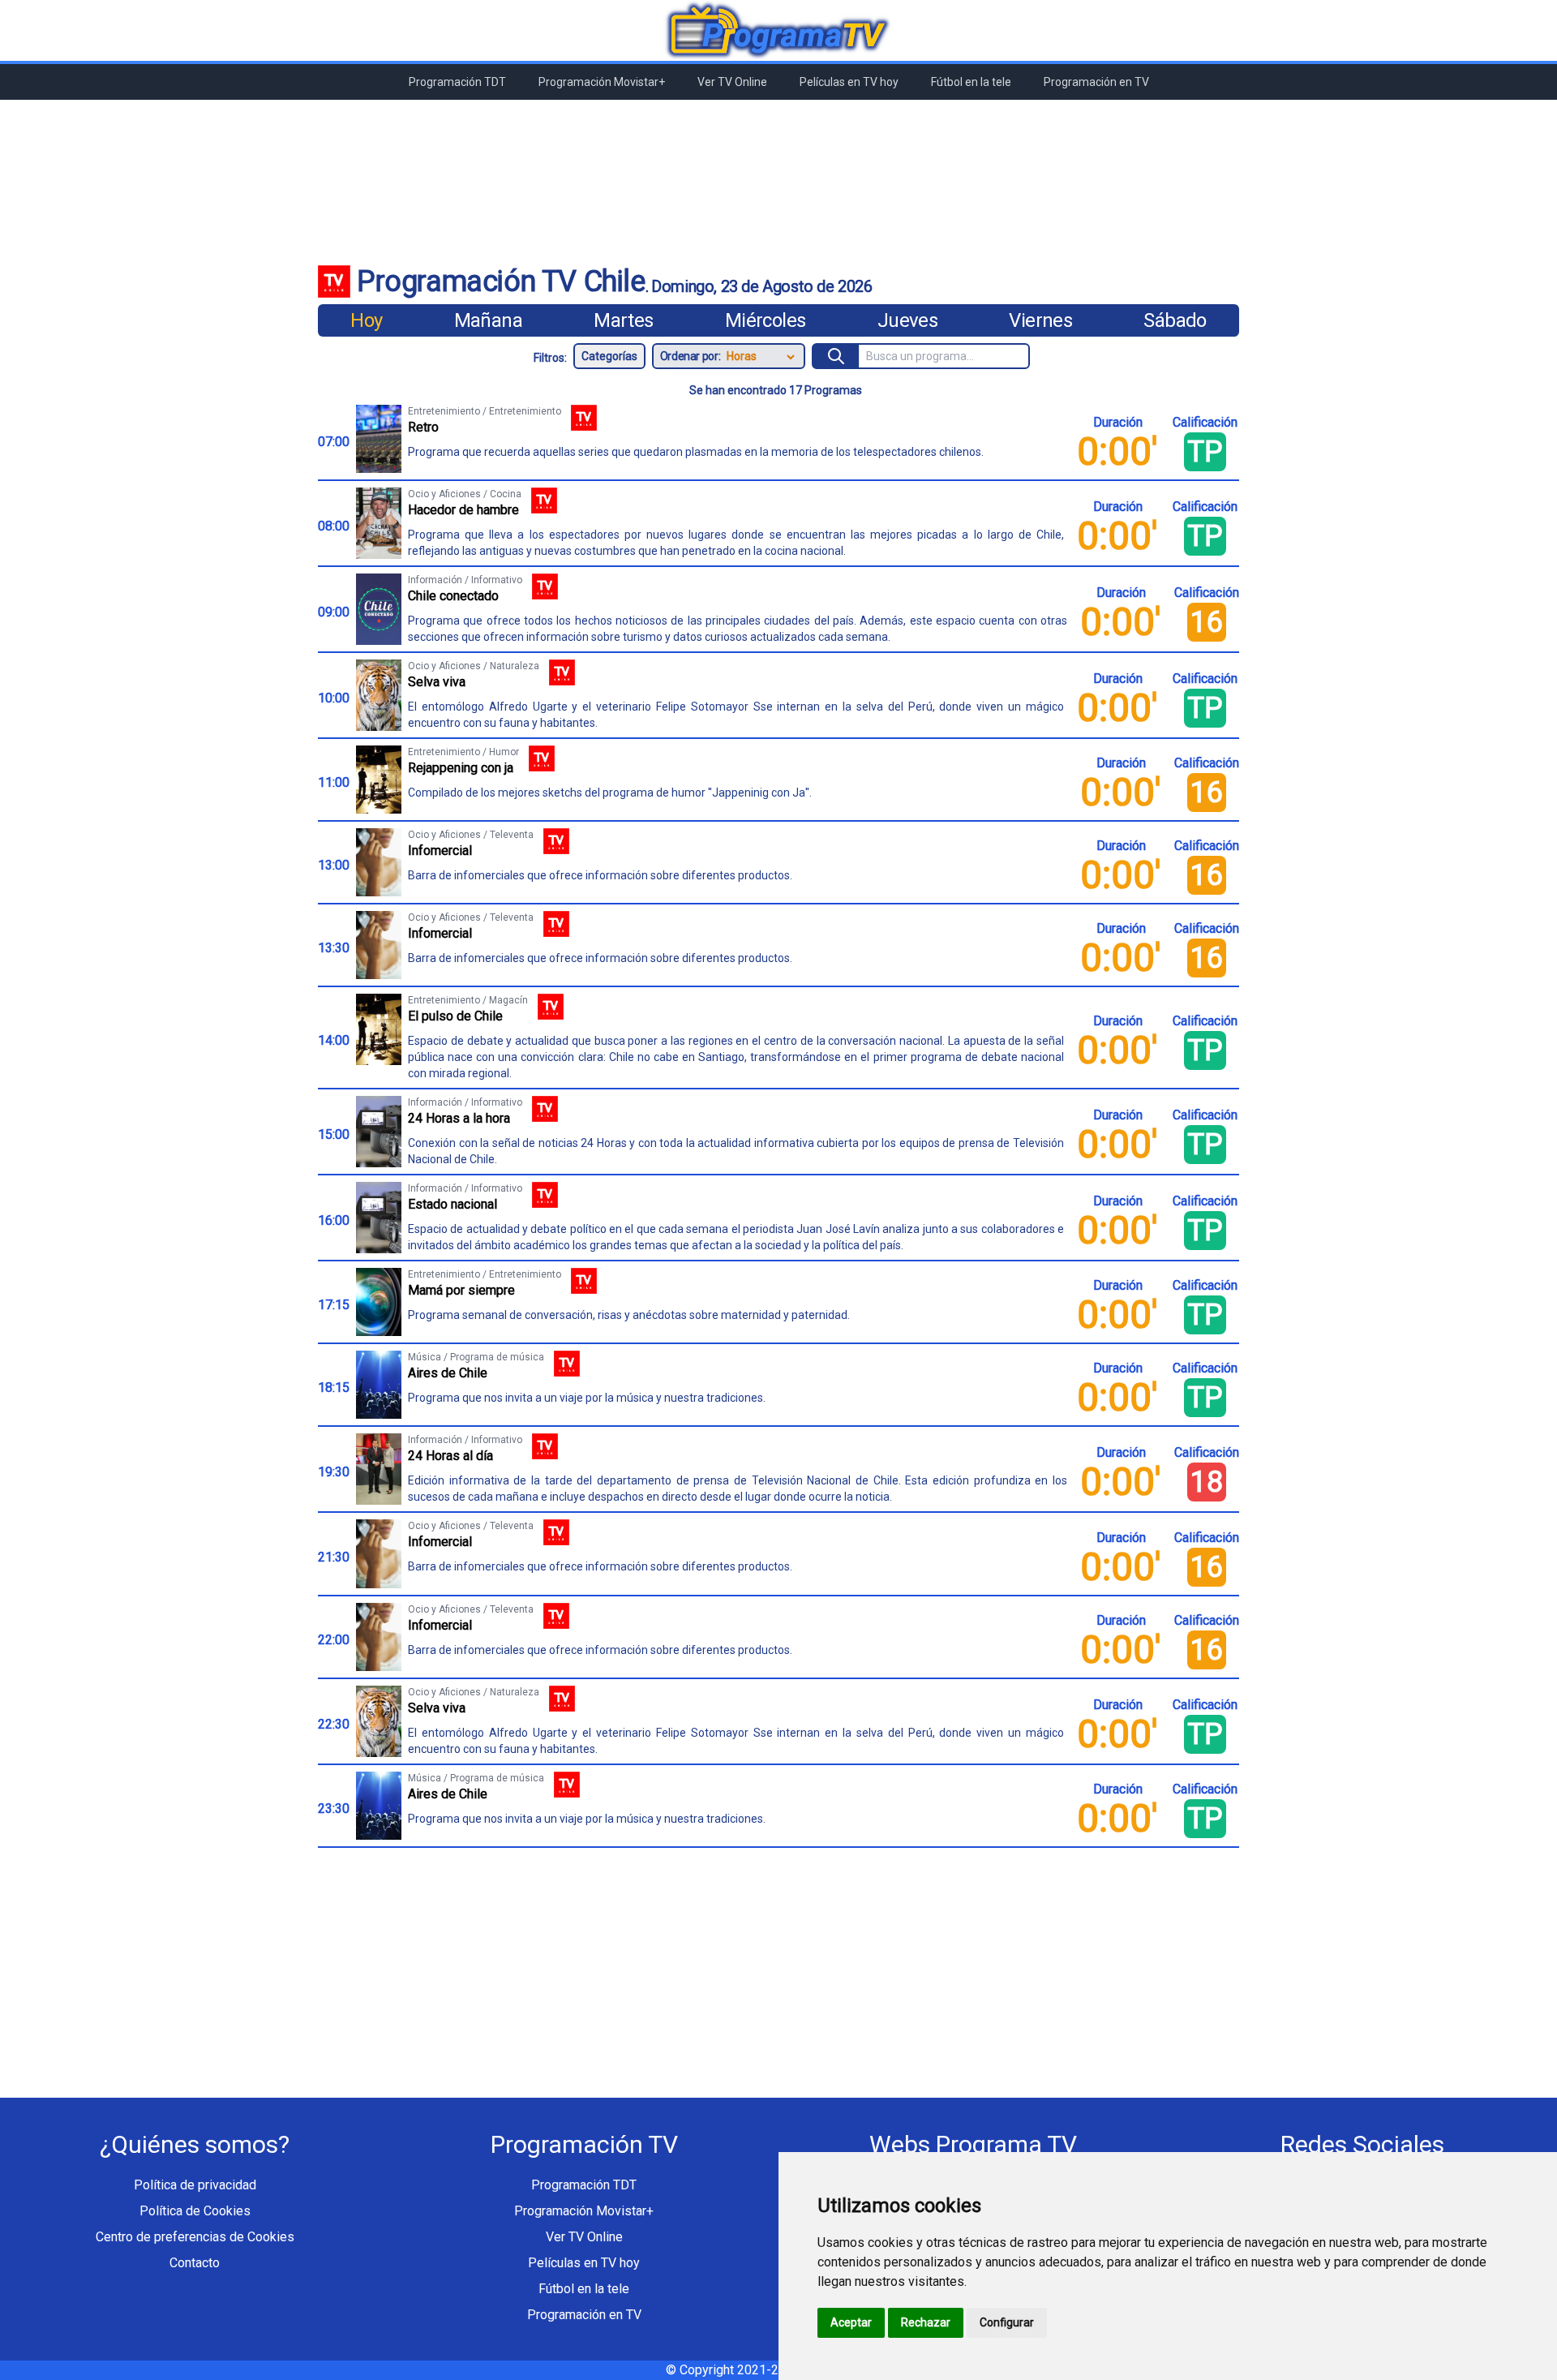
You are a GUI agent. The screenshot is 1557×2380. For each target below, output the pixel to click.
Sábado (1175, 320)
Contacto (195, 2263)
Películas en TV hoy (849, 82)
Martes (623, 320)
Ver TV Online (732, 82)
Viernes (1040, 320)
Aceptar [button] (851, 2322)
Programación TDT (457, 82)
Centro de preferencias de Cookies (195, 2237)
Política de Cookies (195, 2211)
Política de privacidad (195, 2185)
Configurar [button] (1007, 2322)
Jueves (907, 320)
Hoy (366, 320)
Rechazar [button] (926, 2322)
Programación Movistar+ (602, 82)
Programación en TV (1096, 82)
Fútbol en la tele (971, 82)
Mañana (488, 320)
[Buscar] (836, 356)
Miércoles (766, 320)
